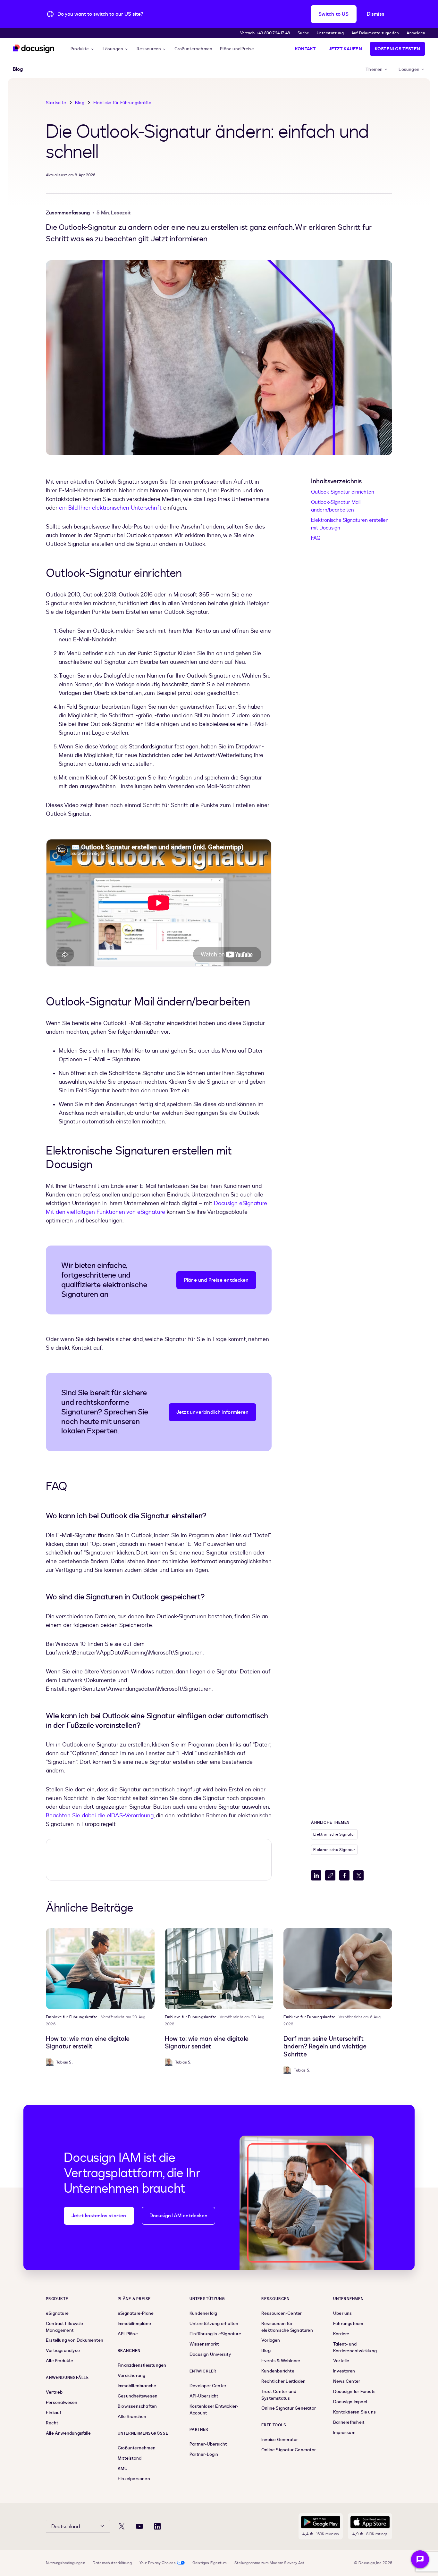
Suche (303, 33)
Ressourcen (149, 49)
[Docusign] (34, 49)
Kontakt (305, 49)
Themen (374, 69)
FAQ (316, 538)
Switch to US (333, 14)
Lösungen (113, 49)
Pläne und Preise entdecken (216, 1280)
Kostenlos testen (397, 49)
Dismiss (376, 14)
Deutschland (66, 2527)
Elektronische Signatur (334, 1834)
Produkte (80, 49)
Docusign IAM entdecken (178, 2216)
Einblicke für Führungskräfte (122, 103)
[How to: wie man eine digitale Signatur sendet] (219, 1969)
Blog (80, 103)
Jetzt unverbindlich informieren (212, 1412)
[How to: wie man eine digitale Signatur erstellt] (100, 1969)
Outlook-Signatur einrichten (343, 492)
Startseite (56, 103)
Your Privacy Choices (158, 2563)
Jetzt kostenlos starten (99, 2216)
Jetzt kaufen (345, 49)
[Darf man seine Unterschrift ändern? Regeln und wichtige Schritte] (338, 1969)
